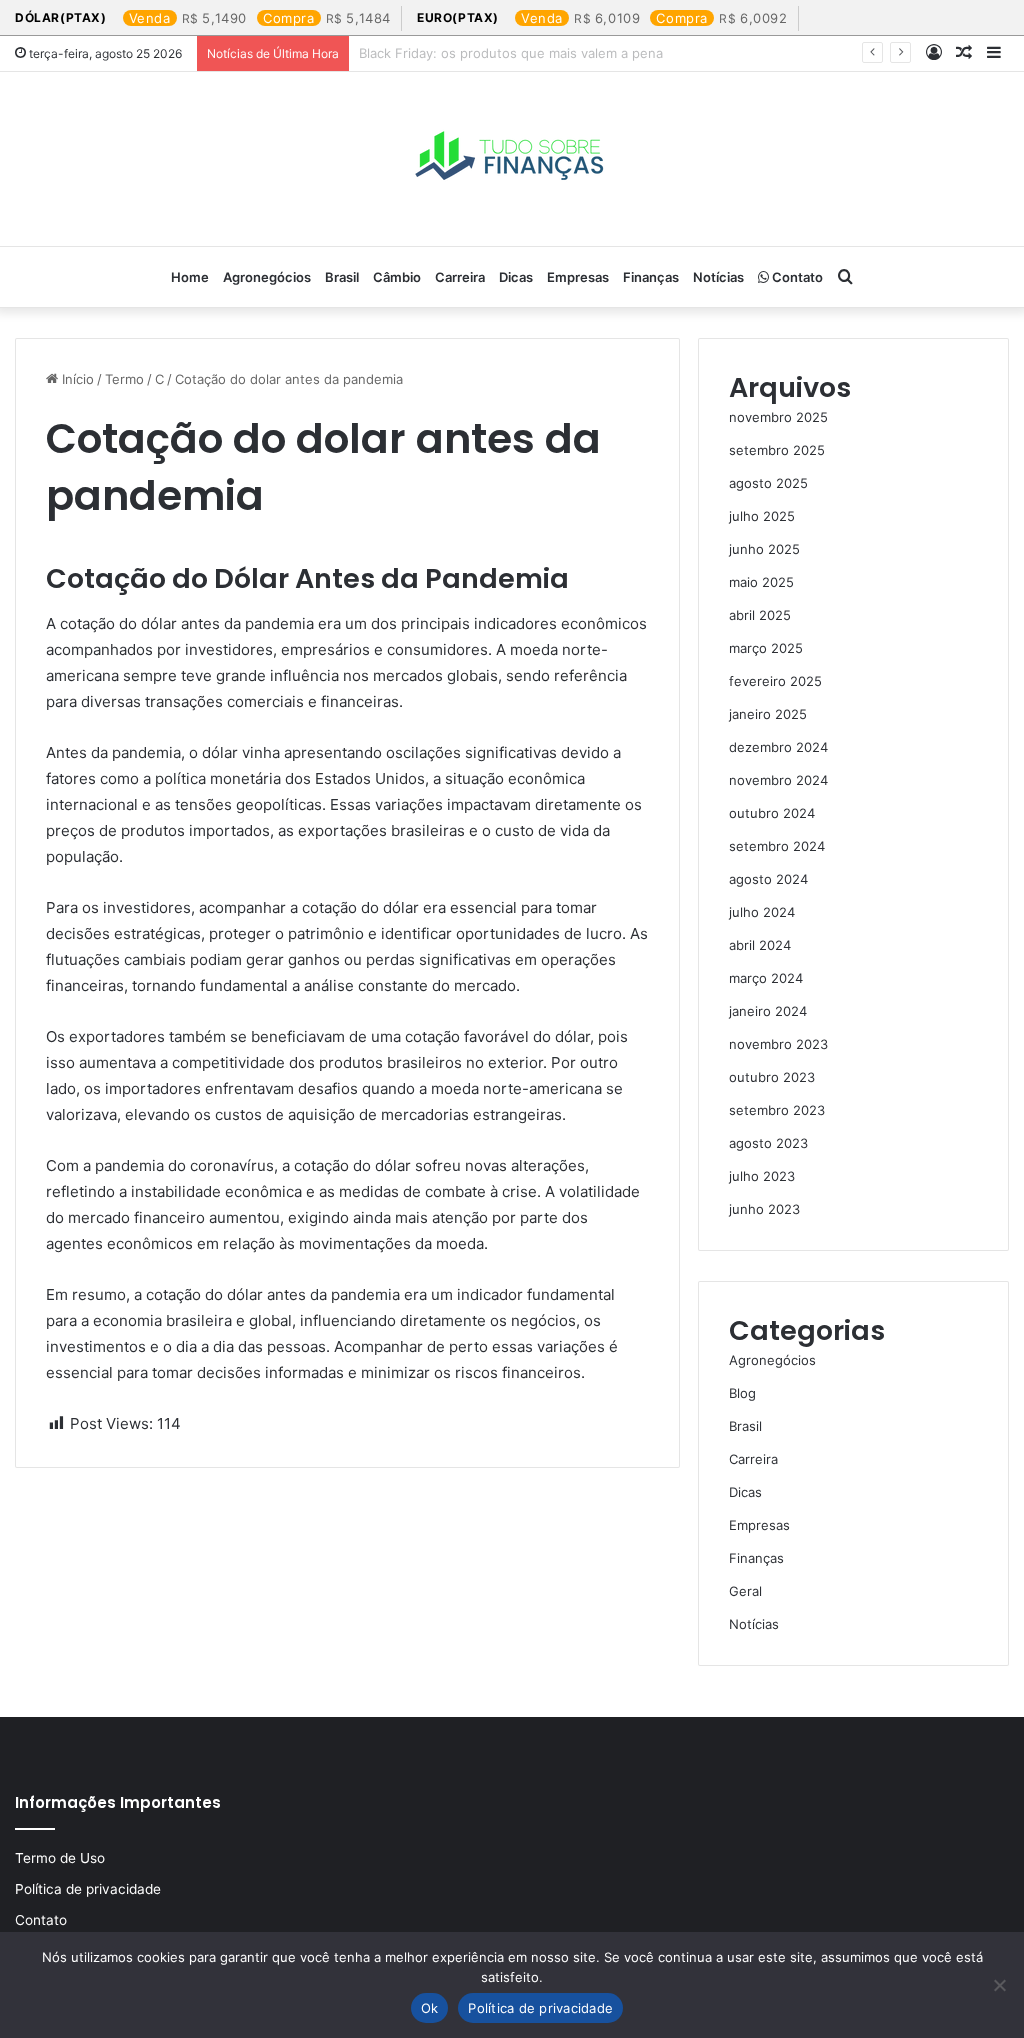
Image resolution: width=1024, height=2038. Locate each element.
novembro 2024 (778, 780)
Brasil (342, 277)
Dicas (516, 277)
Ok (430, 2008)
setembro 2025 (777, 450)
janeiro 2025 (768, 714)
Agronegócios (267, 277)
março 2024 (766, 978)
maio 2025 (761, 582)
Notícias (718, 277)
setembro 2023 (777, 1110)
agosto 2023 (768, 1143)
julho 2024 (762, 912)
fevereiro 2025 (775, 681)
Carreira (460, 277)
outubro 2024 (772, 813)
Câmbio (397, 277)
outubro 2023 (772, 1077)
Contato (796, 277)
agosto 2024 (768, 879)
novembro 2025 (778, 417)
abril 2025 (760, 615)
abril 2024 (760, 945)
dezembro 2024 (778, 747)
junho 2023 (764, 1209)
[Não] (999, 1985)
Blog (742, 1393)
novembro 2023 (778, 1044)
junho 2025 (764, 549)
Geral (745, 1591)
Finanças (651, 277)
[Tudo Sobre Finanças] (512, 159)
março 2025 (766, 648)
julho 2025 (762, 516)
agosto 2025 (768, 483)
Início (76, 379)
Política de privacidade (88, 1889)
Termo (124, 379)
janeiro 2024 (768, 1011)
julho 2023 (762, 1176)
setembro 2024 (777, 846)
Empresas (578, 277)
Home (190, 277)
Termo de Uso (60, 1858)
